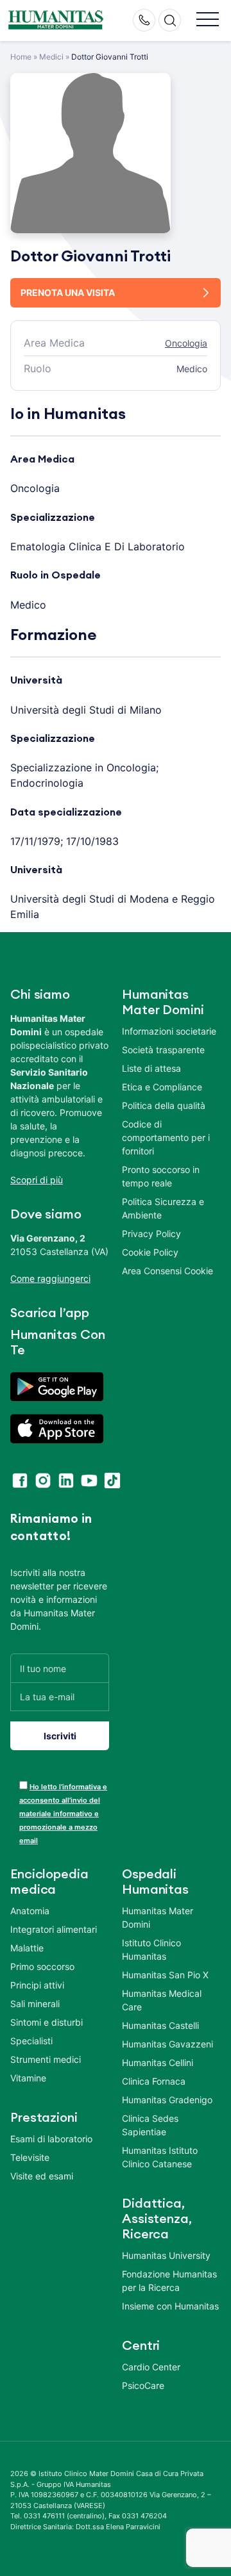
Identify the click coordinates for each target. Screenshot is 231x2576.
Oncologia (186, 343)
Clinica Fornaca (154, 2081)
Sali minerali (35, 2004)
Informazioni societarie (169, 1031)
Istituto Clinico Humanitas (151, 1949)
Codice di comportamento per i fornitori (166, 1137)
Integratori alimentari (54, 1929)
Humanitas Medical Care (162, 2000)
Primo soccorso (42, 1966)
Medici (51, 57)
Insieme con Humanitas (170, 2306)
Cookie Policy (150, 1252)
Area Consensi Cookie (167, 1271)
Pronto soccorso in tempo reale (161, 1176)
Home (21, 57)
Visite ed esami (42, 2176)
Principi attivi (37, 1985)
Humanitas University (166, 2255)
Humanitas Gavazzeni (167, 2044)
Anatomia (30, 1911)
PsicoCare (143, 2385)
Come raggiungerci (50, 1278)
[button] (208, 20)
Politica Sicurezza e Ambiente (163, 1208)
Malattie (27, 1948)
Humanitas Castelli (160, 2025)
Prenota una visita (68, 292)
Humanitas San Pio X (165, 1975)
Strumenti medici (46, 2059)
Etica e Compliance (162, 1087)
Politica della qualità (164, 1105)
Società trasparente (163, 1050)
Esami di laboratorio (51, 2139)
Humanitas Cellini (158, 2063)
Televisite (30, 2157)
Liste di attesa (151, 1068)
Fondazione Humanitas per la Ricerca (169, 2281)
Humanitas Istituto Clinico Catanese (160, 2157)
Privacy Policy (151, 1234)
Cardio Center (151, 2367)
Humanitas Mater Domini (158, 1917)
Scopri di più (37, 1180)
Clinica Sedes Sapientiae (150, 2125)
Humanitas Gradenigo (167, 2100)
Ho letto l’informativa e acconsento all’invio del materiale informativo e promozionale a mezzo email (63, 1814)
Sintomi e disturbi (47, 2022)
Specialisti (31, 2041)
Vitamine (28, 2078)
